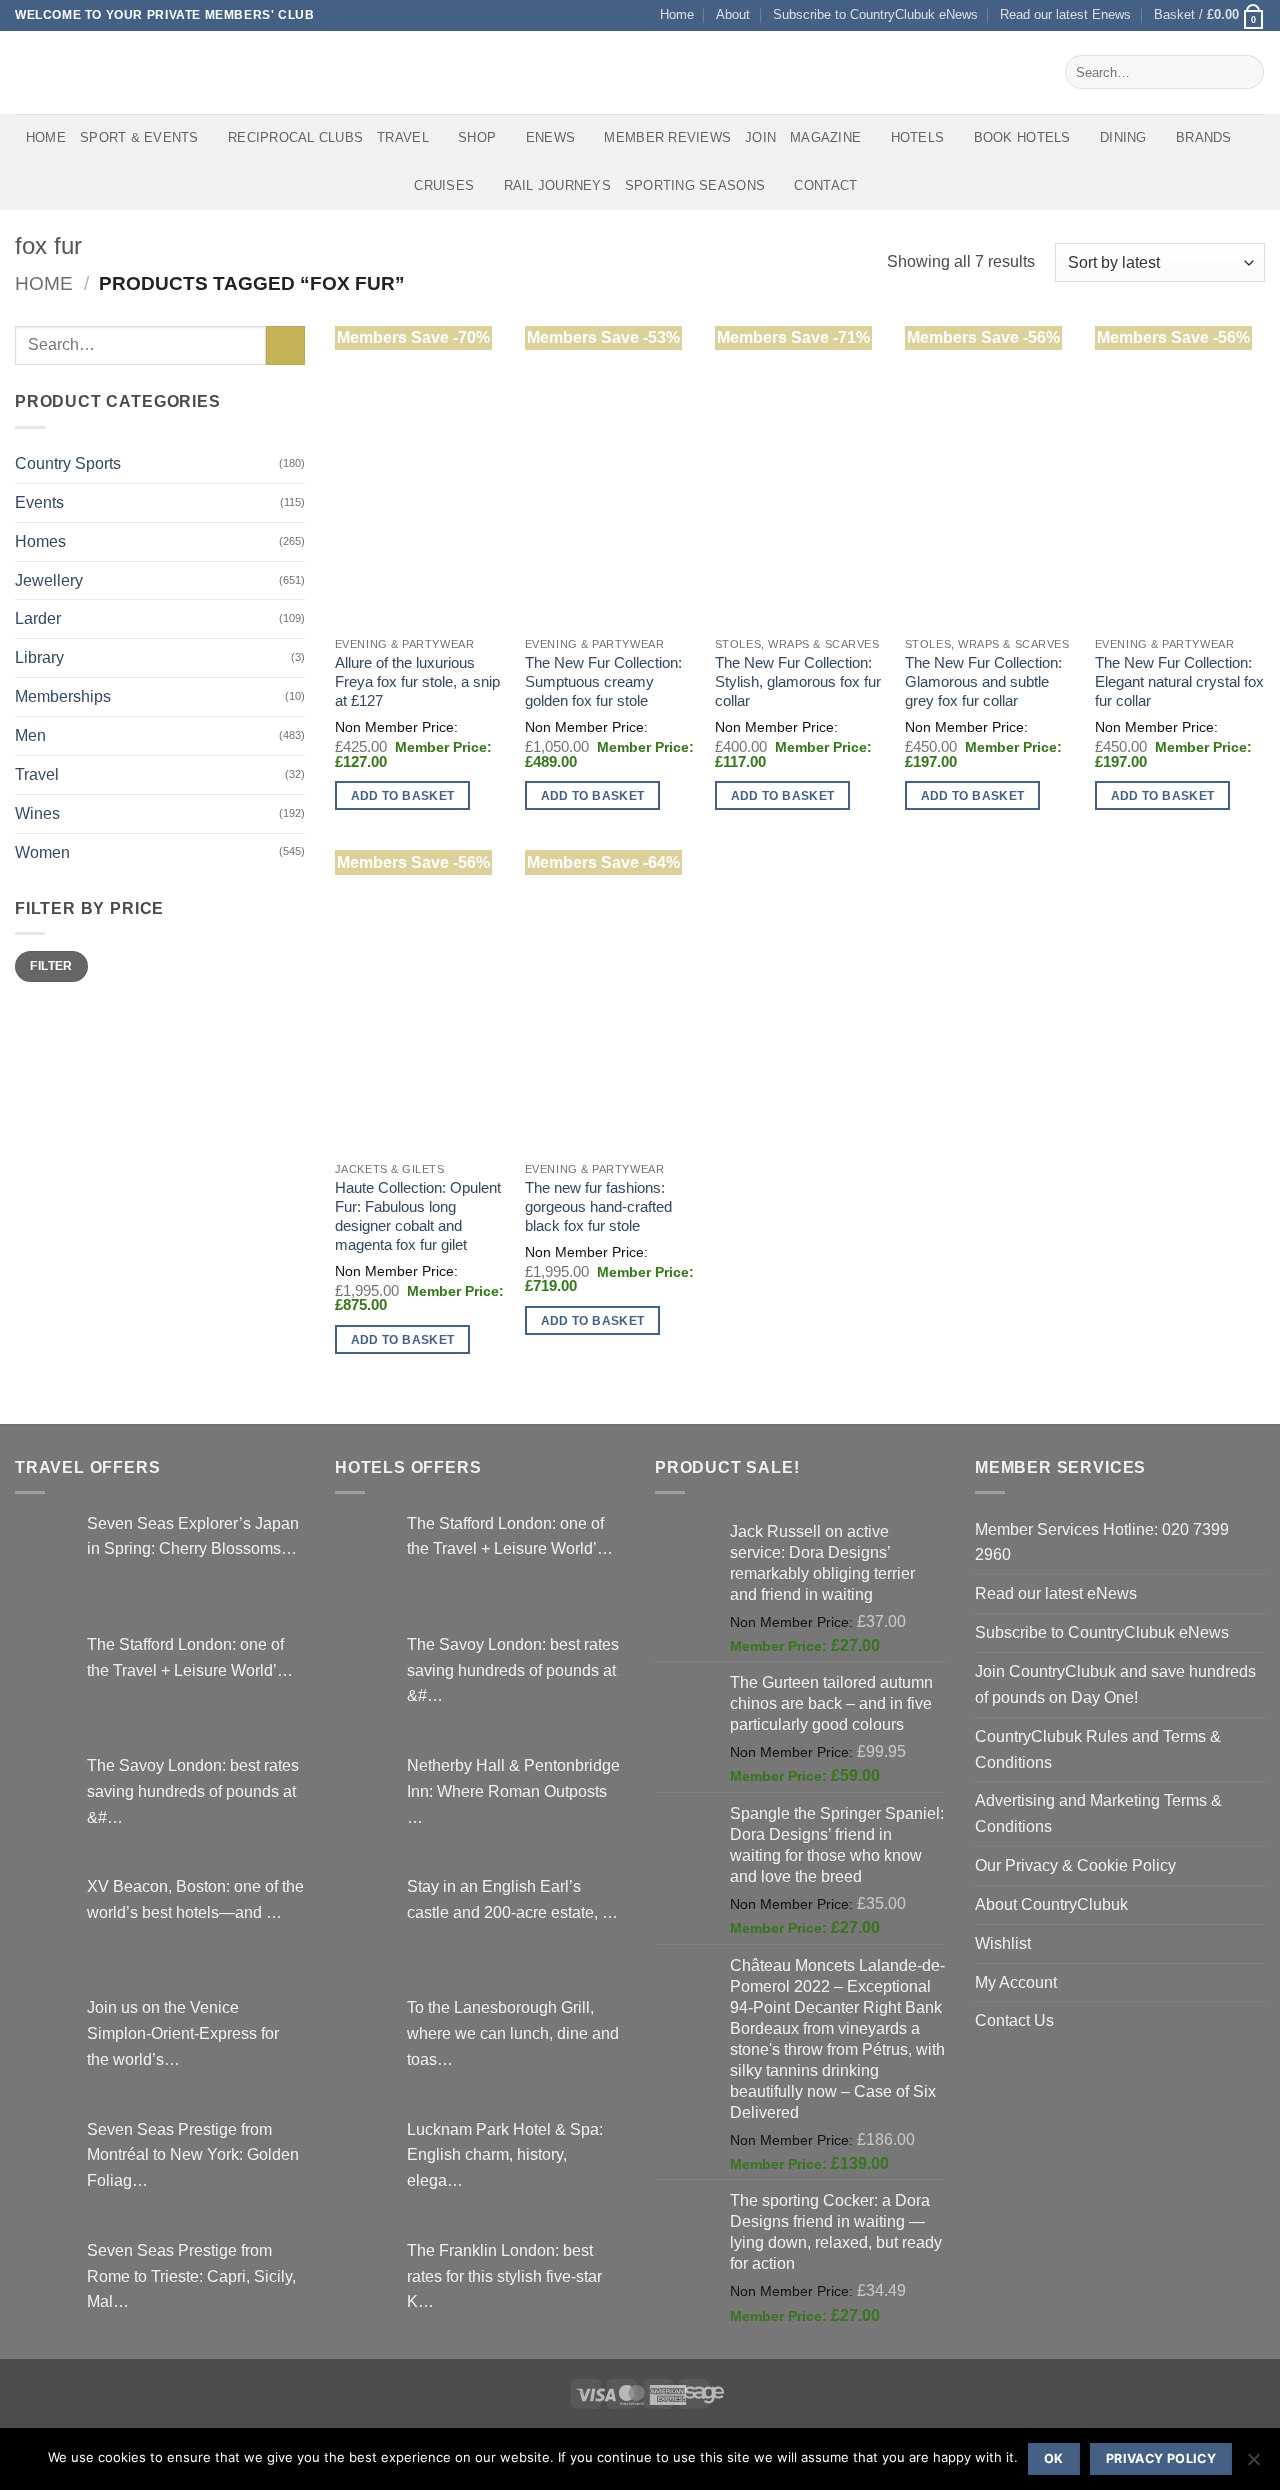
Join (760, 137)
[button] (1209, 15)
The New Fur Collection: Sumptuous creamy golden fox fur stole (603, 682)
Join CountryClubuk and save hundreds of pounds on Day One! (1115, 1684)
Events (39, 502)
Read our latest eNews (1056, 1593)
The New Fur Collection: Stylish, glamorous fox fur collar (798, 682)
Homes (40, 541)
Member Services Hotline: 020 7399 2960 (1102, 1542)
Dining (1123, 137)
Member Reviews (667, 137)
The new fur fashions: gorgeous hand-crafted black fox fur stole (598, 1207)
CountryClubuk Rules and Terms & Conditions (1098, 1749)
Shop (477, 137)
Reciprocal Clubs (295, 137)
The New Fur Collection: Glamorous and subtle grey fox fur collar (983, 682)
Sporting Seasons (695, 185)
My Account (1016, 1982)
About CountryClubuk (1051, 1904)
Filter (51, 966)
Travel (403, 137)
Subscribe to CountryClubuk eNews (875, 14)
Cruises (444, 185)
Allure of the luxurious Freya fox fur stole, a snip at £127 (417, 682)
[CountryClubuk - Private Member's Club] (99, 72)
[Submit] (1244, 72)
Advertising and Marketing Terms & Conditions (1098, 1813)
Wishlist (1003, 1943)
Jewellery (49, 580)
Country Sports (68, 463)
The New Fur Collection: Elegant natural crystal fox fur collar (1179, 682)
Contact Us (1014, 2020)
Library (39, 657)
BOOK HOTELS (1022, 137)
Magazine (825, 137)
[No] (1253, 2465)
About (733, 14)
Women (42, 852)
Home (677, 14)
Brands (1204, 137)
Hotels (918, 137)
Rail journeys (557, 185)
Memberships (63, 696)
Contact (825, 185)
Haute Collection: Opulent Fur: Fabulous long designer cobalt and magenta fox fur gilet (418, 1216)
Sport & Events (139, 137)
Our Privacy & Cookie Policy (1075, 1865)
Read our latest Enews (1065, 14)
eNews (550, 137)
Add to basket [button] (403, 795)
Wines (37, 813)
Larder (38, 618)
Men (30, 735)
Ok (1054, 2458)
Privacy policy (1161, 2458)
